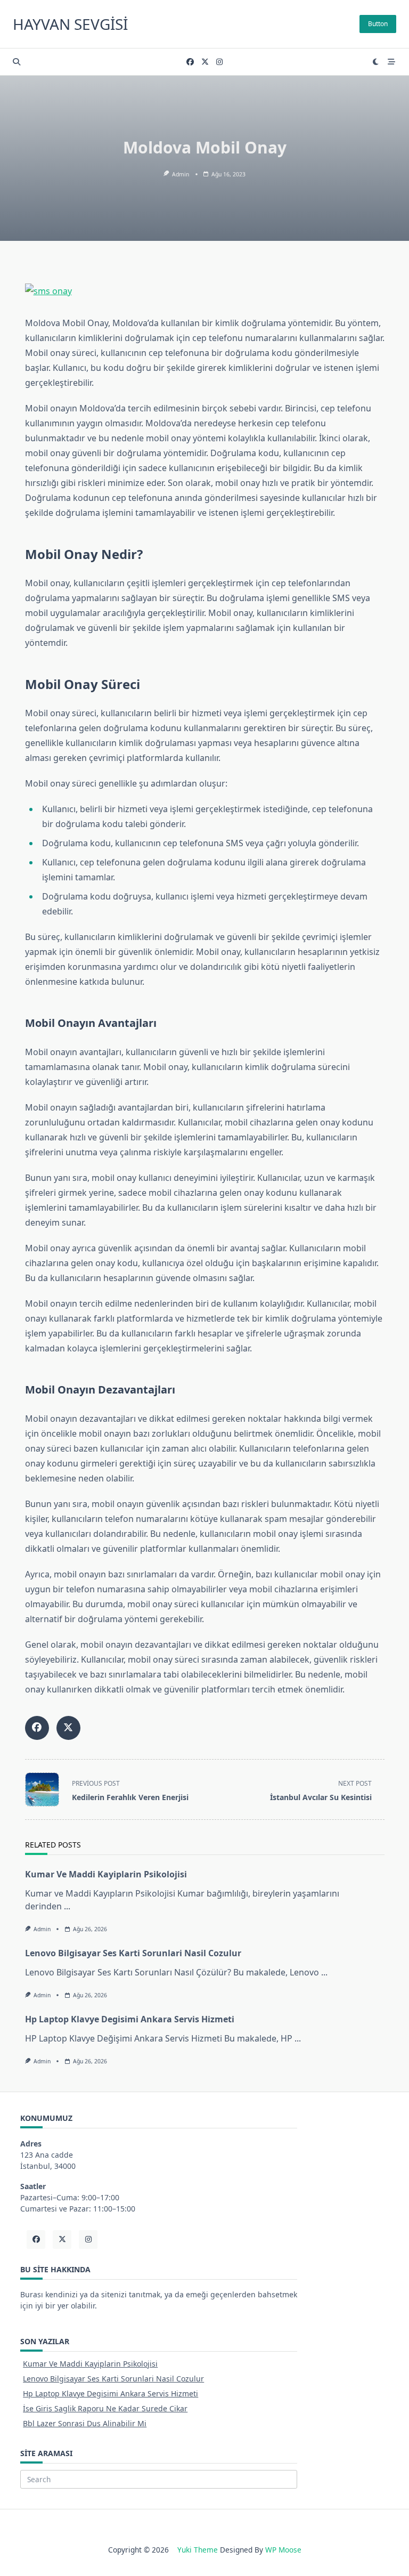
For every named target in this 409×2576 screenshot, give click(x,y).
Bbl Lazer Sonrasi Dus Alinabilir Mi (85, 2423)
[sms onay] (205, 291)
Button (378, 24)
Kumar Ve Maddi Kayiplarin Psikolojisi (106, 1874)
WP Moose (283, 2550)
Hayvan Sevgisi (70, 24)
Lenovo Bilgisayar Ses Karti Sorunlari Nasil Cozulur (133, 1953)
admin (181, 174)
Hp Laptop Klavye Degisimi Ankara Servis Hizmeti (130, 2019)
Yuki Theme (198, 2550)
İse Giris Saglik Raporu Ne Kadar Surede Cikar (105, 2408)
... (67, 1906)
